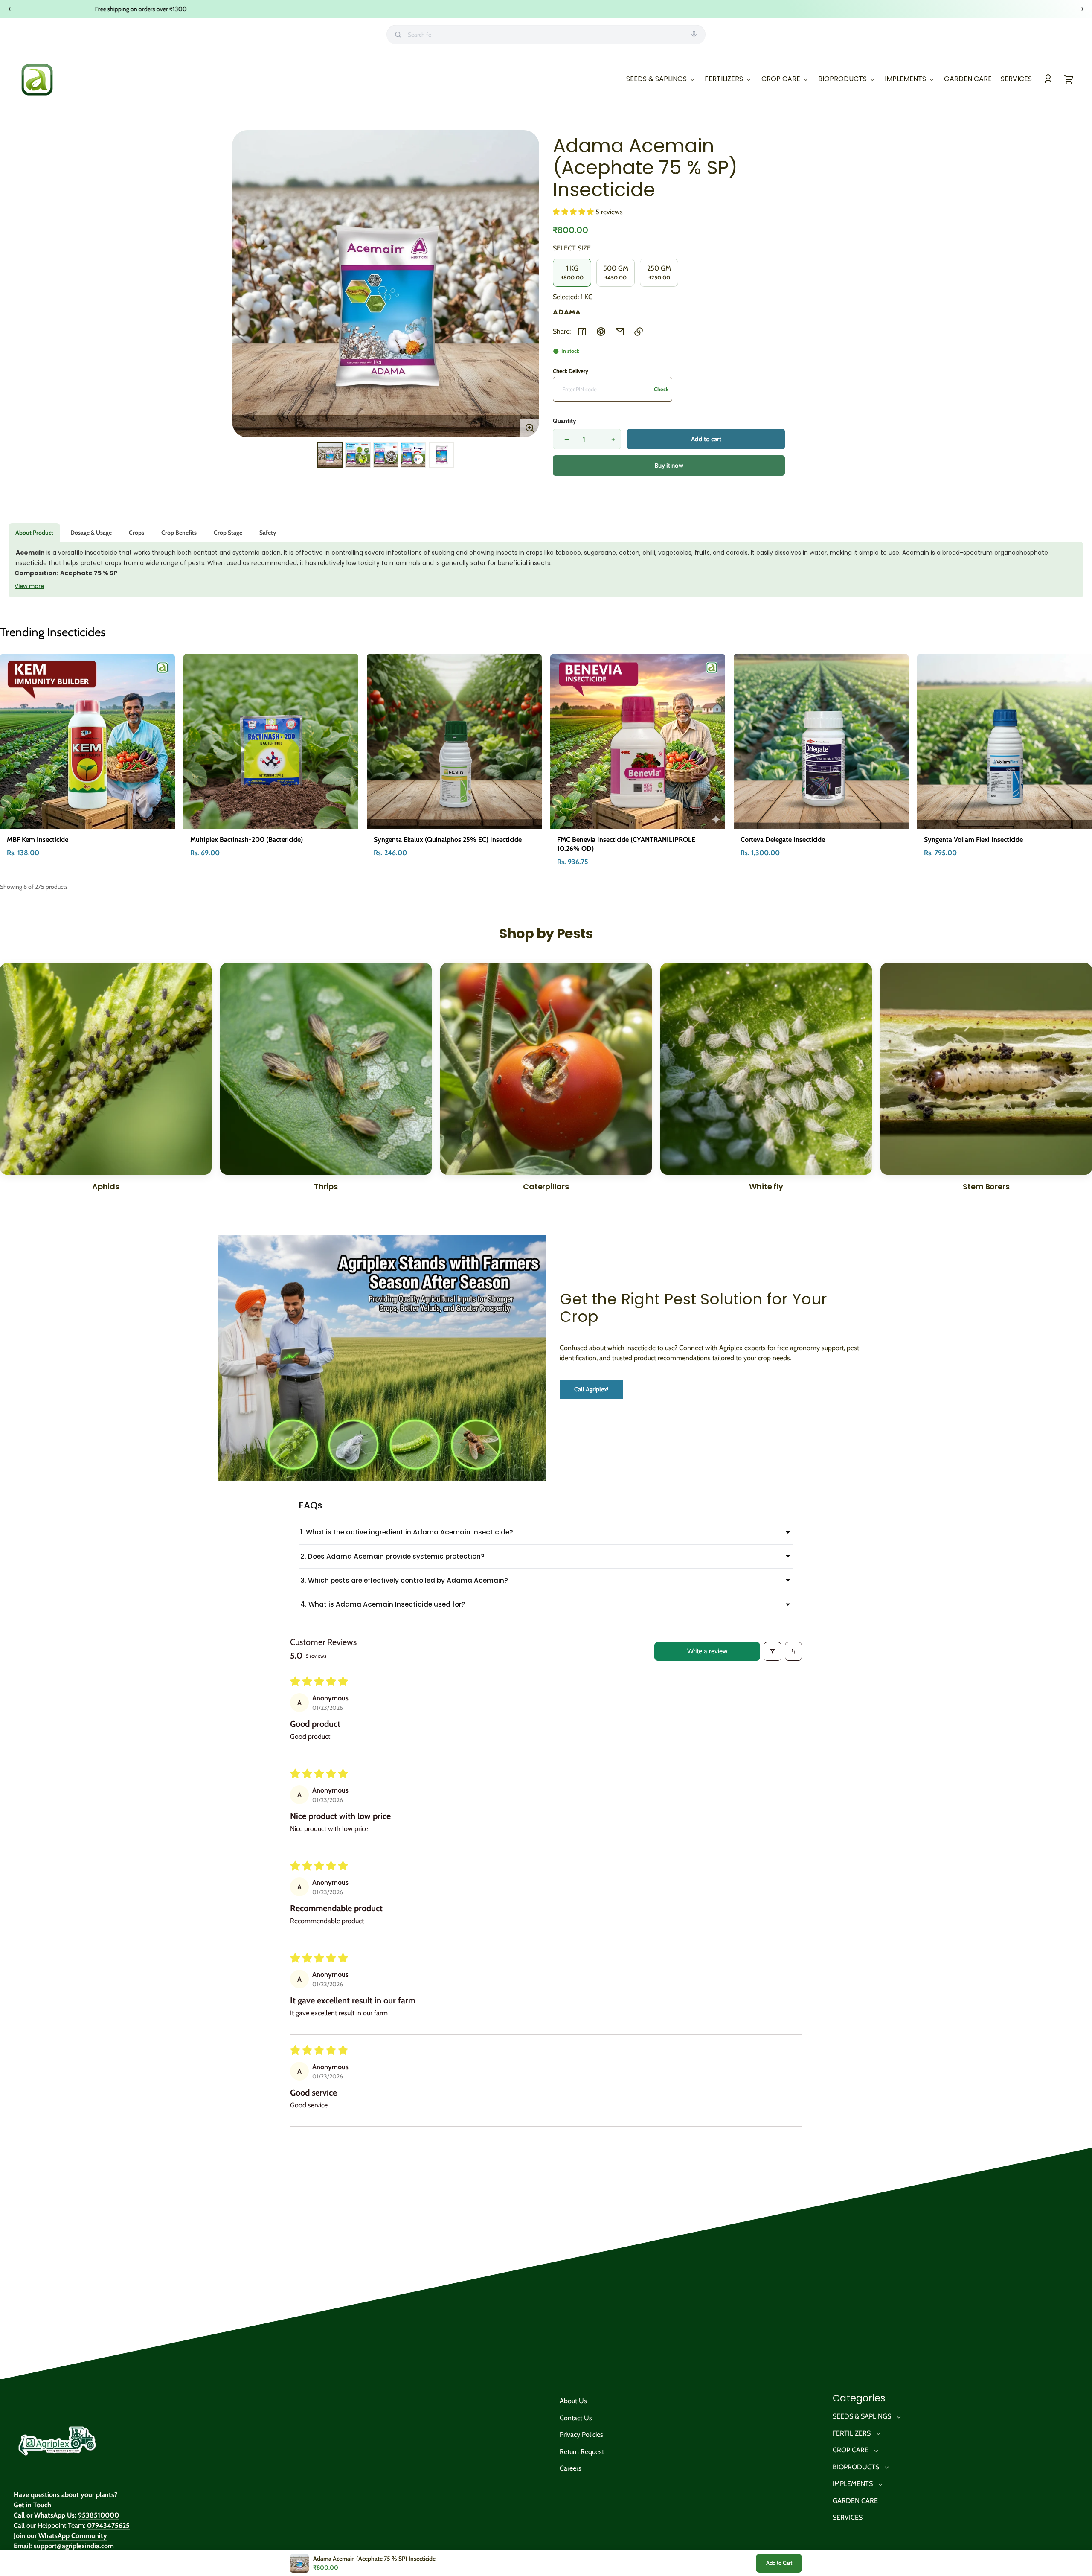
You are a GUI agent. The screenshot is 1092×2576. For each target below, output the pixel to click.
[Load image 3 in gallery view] (386, 455)
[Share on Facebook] (582, 332)
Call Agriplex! (591, 1389)
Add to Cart (779, 2563)
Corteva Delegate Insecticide (783, 840)
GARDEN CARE (855, 2501)
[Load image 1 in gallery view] (330, 455)
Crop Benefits (179, 533)
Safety (268, 533)
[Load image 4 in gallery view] (413, 455)
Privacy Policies (581, 2435)
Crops (136, 533)
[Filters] (773, 1651)
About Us (573, 2401)
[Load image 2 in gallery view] (358, 455)
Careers (571, 2468)
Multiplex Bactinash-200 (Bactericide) (247, 840)
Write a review (707, 1651)
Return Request (582, 2452)
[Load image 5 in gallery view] (441, 455)
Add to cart (706, 439)
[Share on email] (620, 332)
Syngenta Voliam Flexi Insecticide (973, 840)
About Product (34, 533)
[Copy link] (639, 332)
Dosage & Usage (91, 533)
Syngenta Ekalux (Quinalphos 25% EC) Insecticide (448, 840)
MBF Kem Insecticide (38, 840)
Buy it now (669, 466)
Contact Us (576, 2418)
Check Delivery (571, 371)
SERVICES (848, 2517)
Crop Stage (228, 533)
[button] (574, 212)
